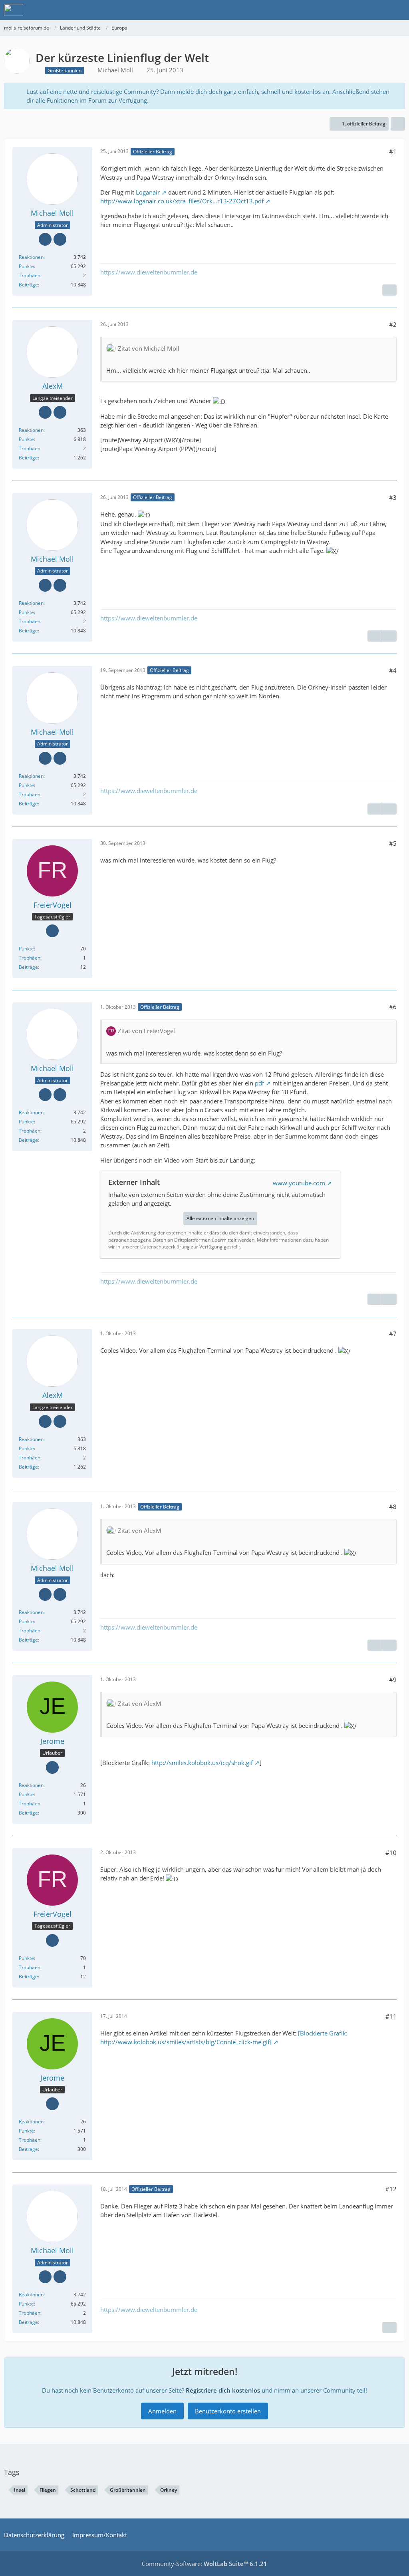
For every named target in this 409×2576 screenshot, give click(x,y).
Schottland (83, 2490)
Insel (20, 2490)
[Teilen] (398, 124)
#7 (393, 1334)
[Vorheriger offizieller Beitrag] (375, 636)
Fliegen (48, 2490)
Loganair (148, 192)
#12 (391, 2189)
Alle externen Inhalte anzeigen (220, 1218)
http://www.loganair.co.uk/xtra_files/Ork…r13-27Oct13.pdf (182, 201)
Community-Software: (204, 2564)
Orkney (169, 2490)
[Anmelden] (379, 10)
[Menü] (399, 10)
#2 (393, 324)
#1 (393, 151)
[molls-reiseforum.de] (14, 10)
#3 (393, 497)
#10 (391, 1852)
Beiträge (28, 285)
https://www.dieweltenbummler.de (149, 272)
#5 (393, 843)
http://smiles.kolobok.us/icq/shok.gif (202, 1763)
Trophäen (30, 275)
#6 (393, 1007)
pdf (259, 1083)
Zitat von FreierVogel (146, 1031)
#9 (393, 1680)
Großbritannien (128, 2490)
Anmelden (162, 2411)
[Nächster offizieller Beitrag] (389, 290)
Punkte (26, 266)
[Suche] (359, 10)
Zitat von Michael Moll (149, 348)
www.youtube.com (299, 1183)
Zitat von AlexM (140, 1530)
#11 (391, 2016)
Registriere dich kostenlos (223, 2390)
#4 (393, 670)
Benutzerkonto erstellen (228, 2411)
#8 (393, 1507)
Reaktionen (31, 257)
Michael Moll (115, 70)
